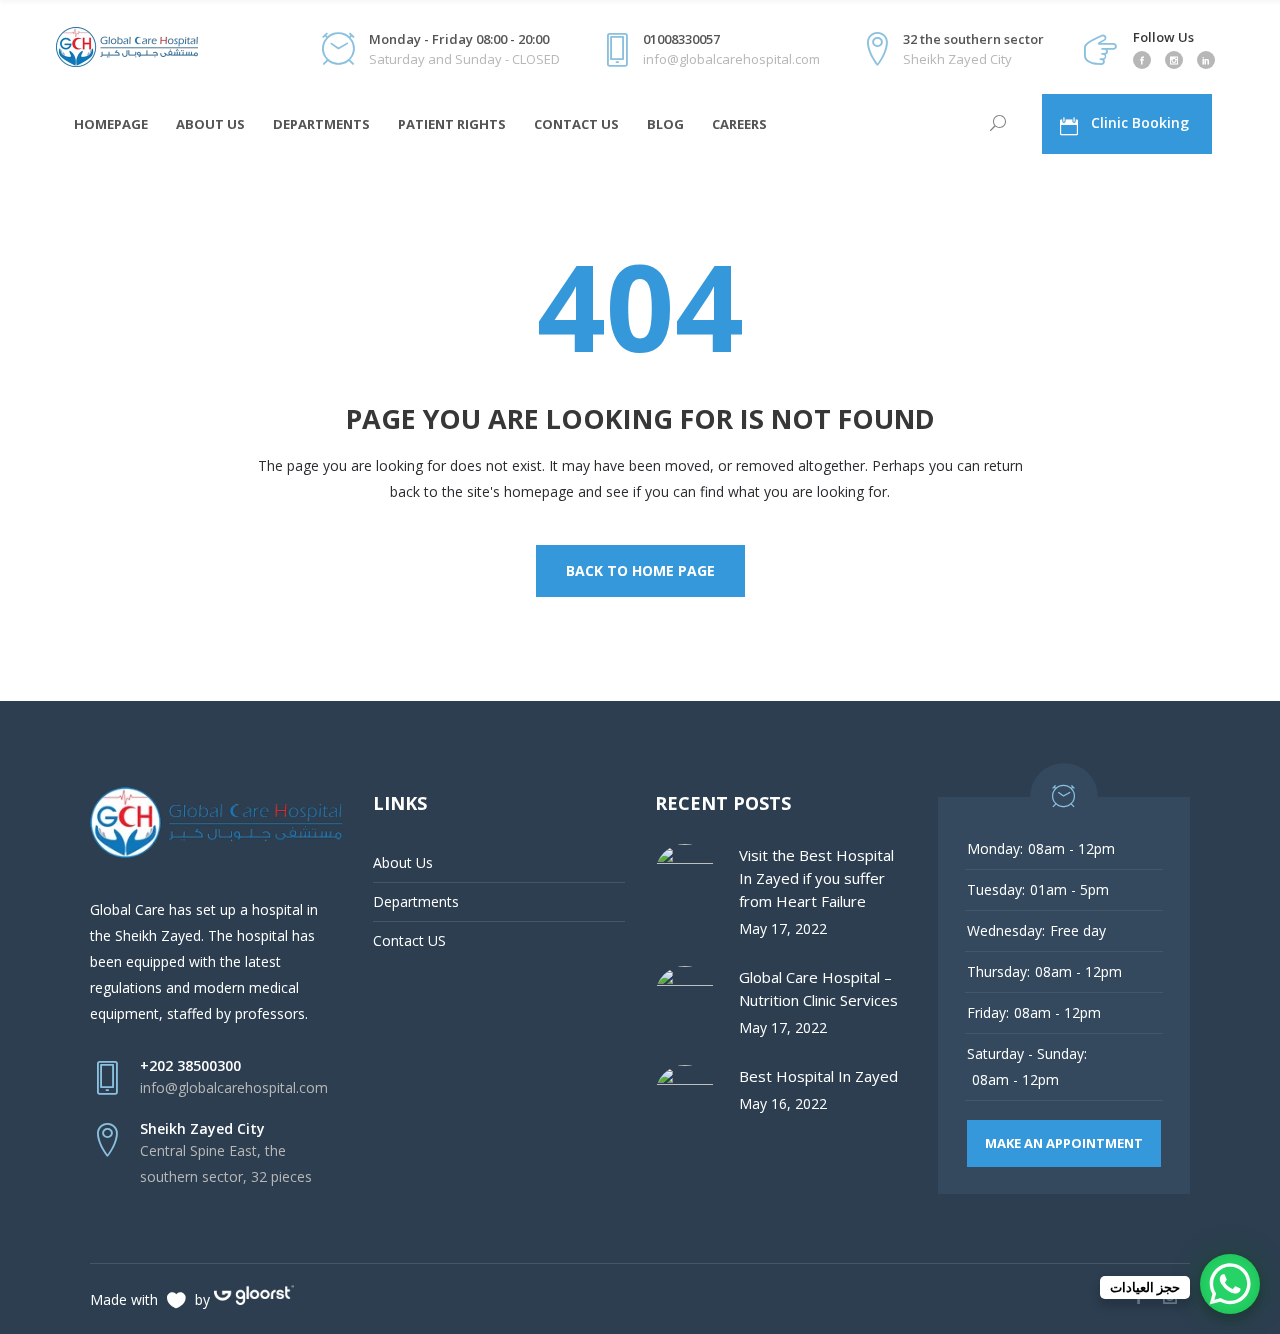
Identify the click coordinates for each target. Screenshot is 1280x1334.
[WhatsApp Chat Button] (1230, 1284)
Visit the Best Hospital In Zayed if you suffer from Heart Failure (816, 878)
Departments (416, 901)
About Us (403, 862)
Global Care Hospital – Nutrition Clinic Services (818, 988)
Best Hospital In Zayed (818, 1076)
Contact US (409, 940)
